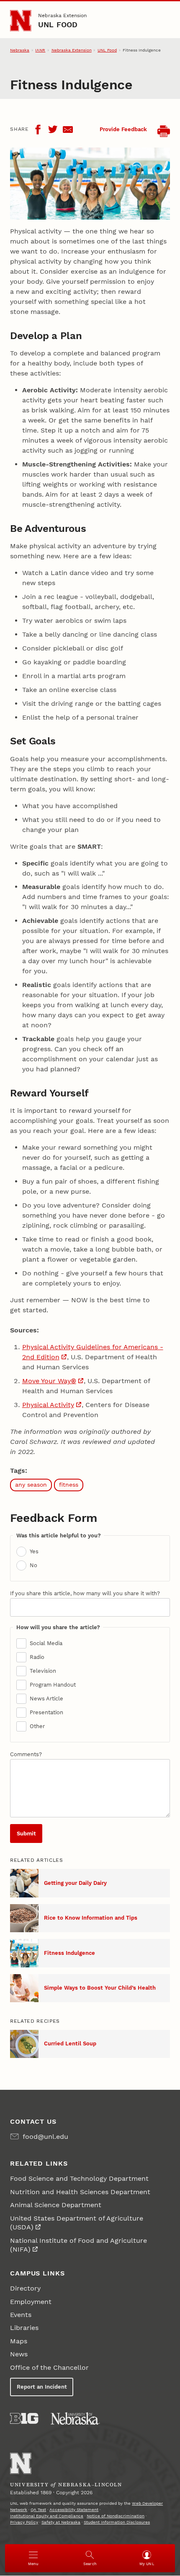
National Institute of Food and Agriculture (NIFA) (78, 2245)
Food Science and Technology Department (79, 2178)
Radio (37, 1657)
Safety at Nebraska (61, 2522)
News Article (46, 1699)
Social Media (46, 1643)
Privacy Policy (24, 2522)
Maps (19, 2341)
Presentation (46, 1712)
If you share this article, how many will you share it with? (85, 1593)
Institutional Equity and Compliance (47, 2516)
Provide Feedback (123, 129)
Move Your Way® (49, 1381)
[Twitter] (53, 130)
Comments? (26, 1754)
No (33, 1565)
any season (31, 1485)
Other (37, 1726)
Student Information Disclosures (117, 2522)
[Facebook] (38, 130)
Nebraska (20, 50)
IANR (40, 50)
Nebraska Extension (62, 16)
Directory (25, 2288)
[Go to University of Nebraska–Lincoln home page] (21, 21)
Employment (31, 2302)
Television (43, 1671)
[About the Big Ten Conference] (24, 2418)
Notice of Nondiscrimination (116, 2516)
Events (21, 2315)
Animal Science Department (56, 2205)
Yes (34, 1551)
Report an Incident (42, 2387)
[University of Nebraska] (75, 2418)
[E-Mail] (68, 130)
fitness (69, 1485)
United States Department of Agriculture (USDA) (77, 2223)
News (19, 2354)
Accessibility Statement (74, 2510)
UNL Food (58, 25)
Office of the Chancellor (49, 2367)
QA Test (38, 2510)
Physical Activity (48, 1405)
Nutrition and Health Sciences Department (80, 2192)
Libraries (24, 2328)
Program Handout (53, 1685)
